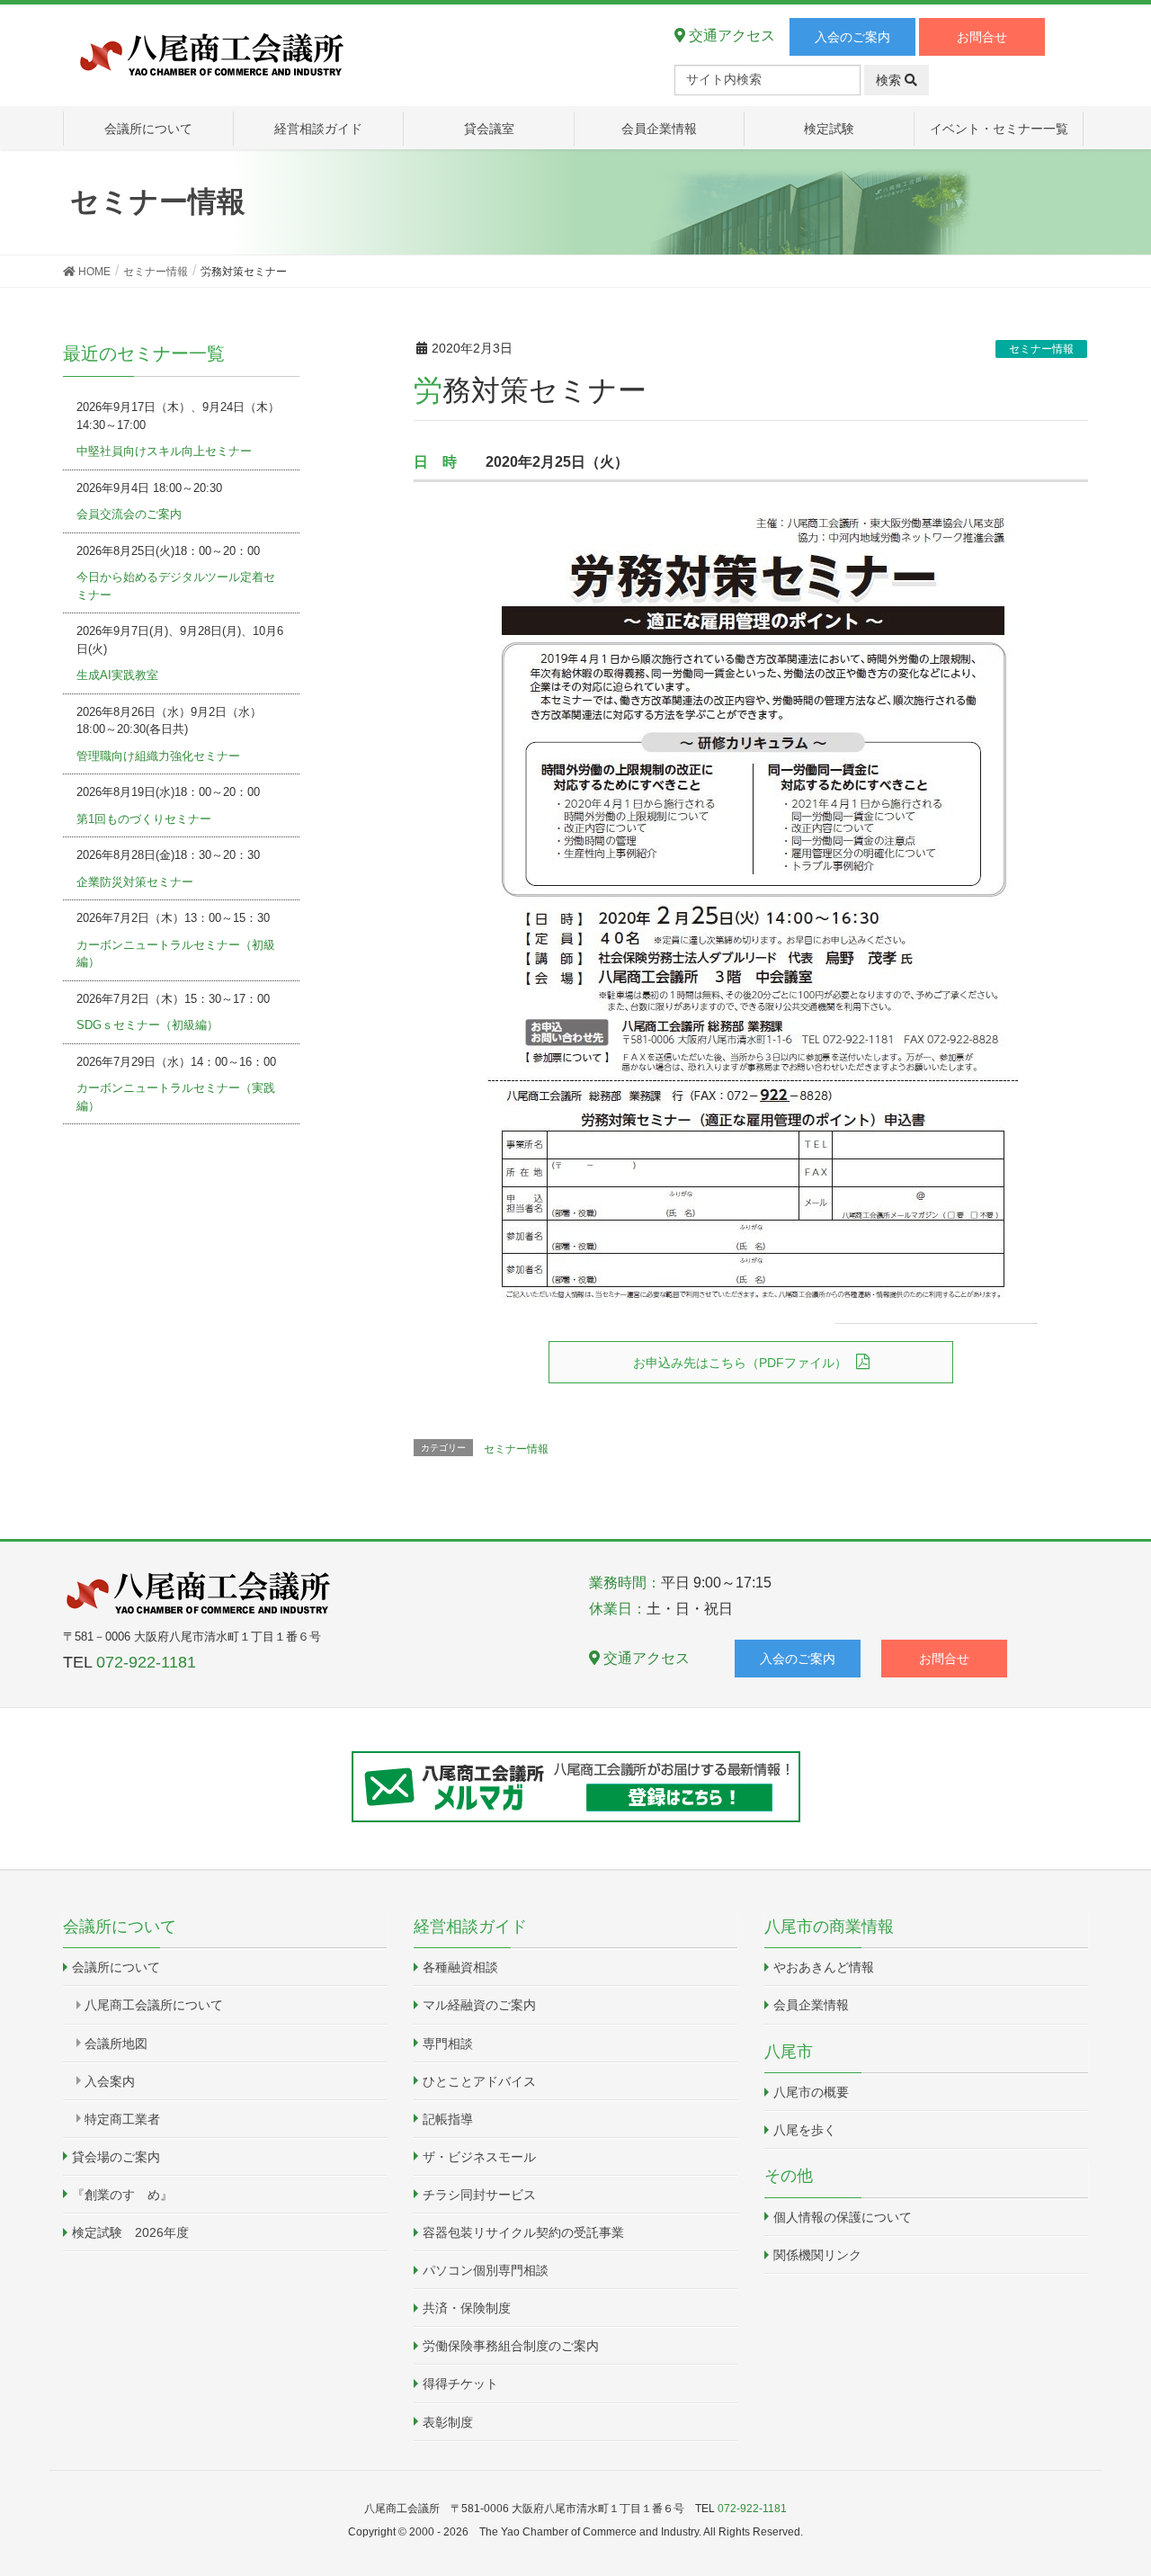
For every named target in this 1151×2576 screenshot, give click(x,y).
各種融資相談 (460, 1967)
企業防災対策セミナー (135, 882)
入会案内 (110, 2081)
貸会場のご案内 (116, 2157)
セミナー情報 (1041, 349)
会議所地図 (116, 2044)
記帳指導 (448, 2119)
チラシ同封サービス (479, 2195)
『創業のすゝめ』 (122, 2195)
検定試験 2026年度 (130, 2232)
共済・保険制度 (467, 2308)
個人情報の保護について (843, 2217)
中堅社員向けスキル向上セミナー (164, 451)
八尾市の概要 (811, 2092)
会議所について (116, 1967)
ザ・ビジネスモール (479, 2157)
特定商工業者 (122, 2119)
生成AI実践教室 (117, 675)
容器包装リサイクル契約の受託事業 (523, 2232)
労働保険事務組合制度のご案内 (511, 2346)
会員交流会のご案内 (129, 514)
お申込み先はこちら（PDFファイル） (740, 1363)
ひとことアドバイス (479, 2081)
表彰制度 (448, 2422)
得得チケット (460, 2384)
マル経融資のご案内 (479, 2005)
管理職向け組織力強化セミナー (158, 756)
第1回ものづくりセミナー (144, 819)
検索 (890, 80)
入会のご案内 (852, 37)
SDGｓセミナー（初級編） (147, 1025)
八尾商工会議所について (154, 2005)
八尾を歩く (805, 2130)
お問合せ (982, 37)
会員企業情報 (811, 2005)
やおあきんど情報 (824, 1967)
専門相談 (448, 2044)
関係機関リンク (817, 2255)
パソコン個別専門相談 (486, 2270)
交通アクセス (730, 36)
